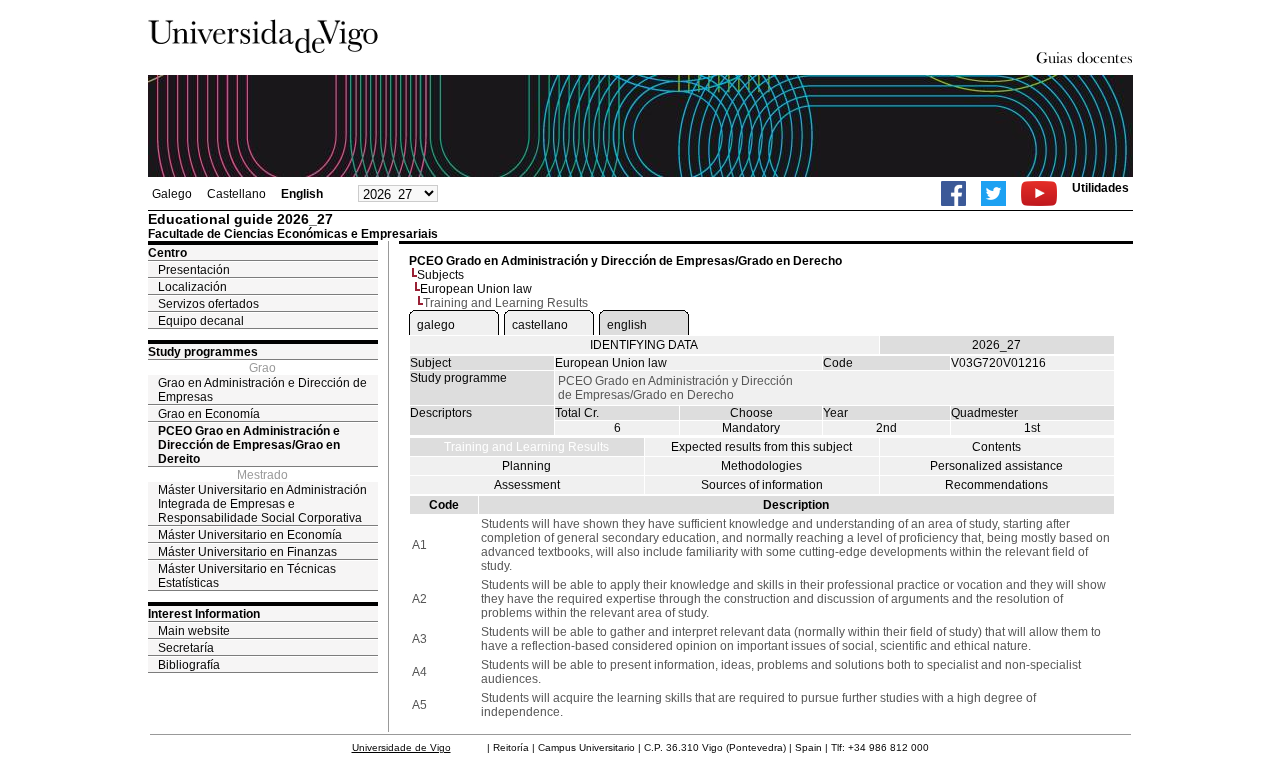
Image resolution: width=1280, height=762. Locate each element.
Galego (172, 194)
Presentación (194, 270)
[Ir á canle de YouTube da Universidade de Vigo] (1039, 193)
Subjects (440, 275)
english (627, 325)
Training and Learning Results (526, 447)
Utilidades (1100, 188)
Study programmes (203, 352)
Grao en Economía (209, 414)
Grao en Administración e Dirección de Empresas (262, 390)
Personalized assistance (996, 466)
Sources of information (762, 485)
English (302, 194)
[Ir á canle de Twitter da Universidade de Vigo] (993, 193)
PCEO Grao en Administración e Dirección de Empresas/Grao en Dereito (249, 445)
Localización (192, 287)
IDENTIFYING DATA (644, 345)
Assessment (527, 485)
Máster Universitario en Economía (250, 535)
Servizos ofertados (208, 304)
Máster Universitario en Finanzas (247, 552)
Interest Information (204, 614)
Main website (194, 631)
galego (436, 325)
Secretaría (186, 648)
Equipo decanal (201, 321)
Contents (996, 447)
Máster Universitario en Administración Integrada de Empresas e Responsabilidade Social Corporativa (262, 504)
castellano (540, 325)
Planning (526, 466)
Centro (167, 253)
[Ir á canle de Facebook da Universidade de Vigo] (953, 193)
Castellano (236, 194)
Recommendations (996, 485)
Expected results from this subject (761, 447)
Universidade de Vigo (401, 747)
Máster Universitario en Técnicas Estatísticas (247, 576)
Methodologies (761, 466)
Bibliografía (189, 665)
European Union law (476, 289)
